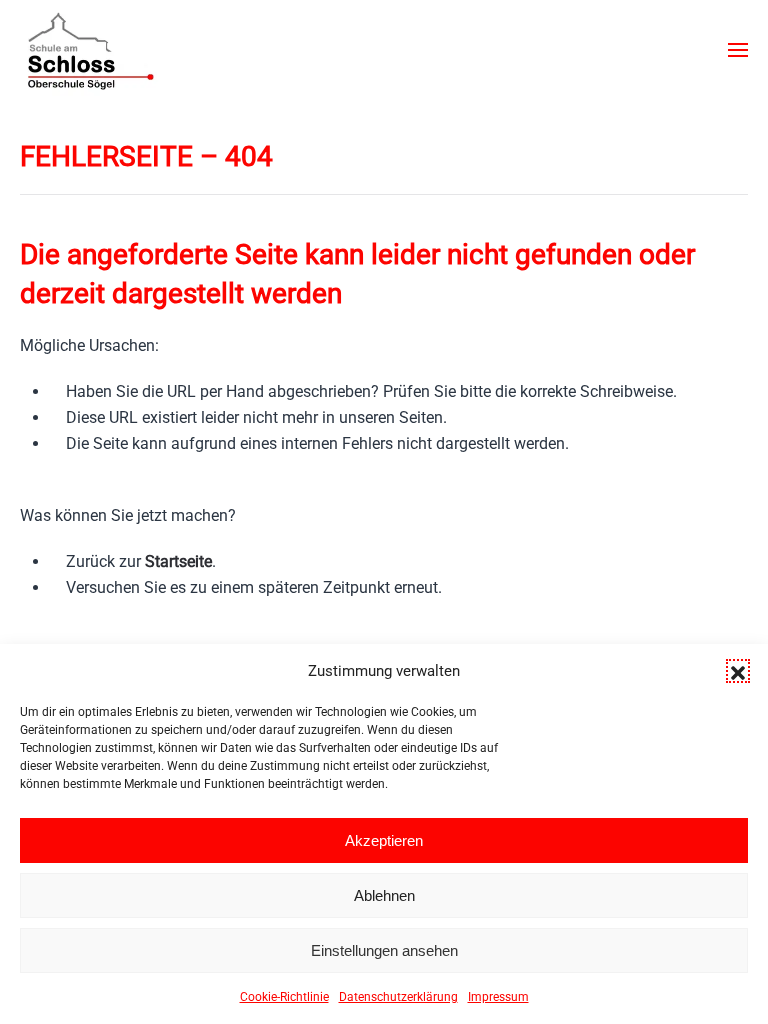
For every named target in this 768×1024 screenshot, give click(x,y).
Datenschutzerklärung (398, 997)
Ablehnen (384, 895)
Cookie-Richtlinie (284, 997)
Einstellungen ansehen (384, 950)
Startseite (178, 561)
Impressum (498, 997)
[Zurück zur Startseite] (89, 50)
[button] (738, 671)
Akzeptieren (384, 840)
